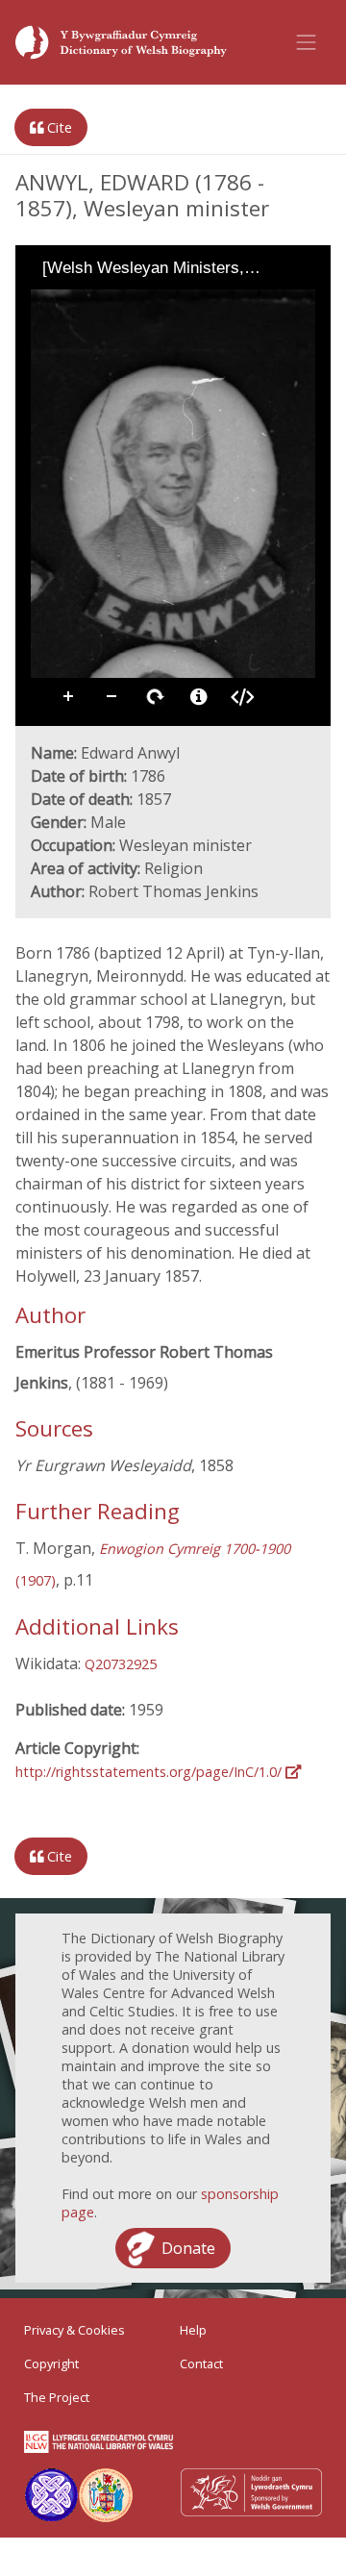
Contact (201, 2363)
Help (193, 2330)
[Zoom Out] (71, 303)
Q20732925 (121, 1664)
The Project (57, 2397)
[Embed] (242, 697)
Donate (188, 2248)
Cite (58, 127)
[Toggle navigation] (307, 42)
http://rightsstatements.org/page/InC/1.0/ (150, 1772)
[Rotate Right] (98, 303)
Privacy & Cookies (74, 2330)
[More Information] (199, 697)
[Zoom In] (44, 303)
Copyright (51, 2363)
